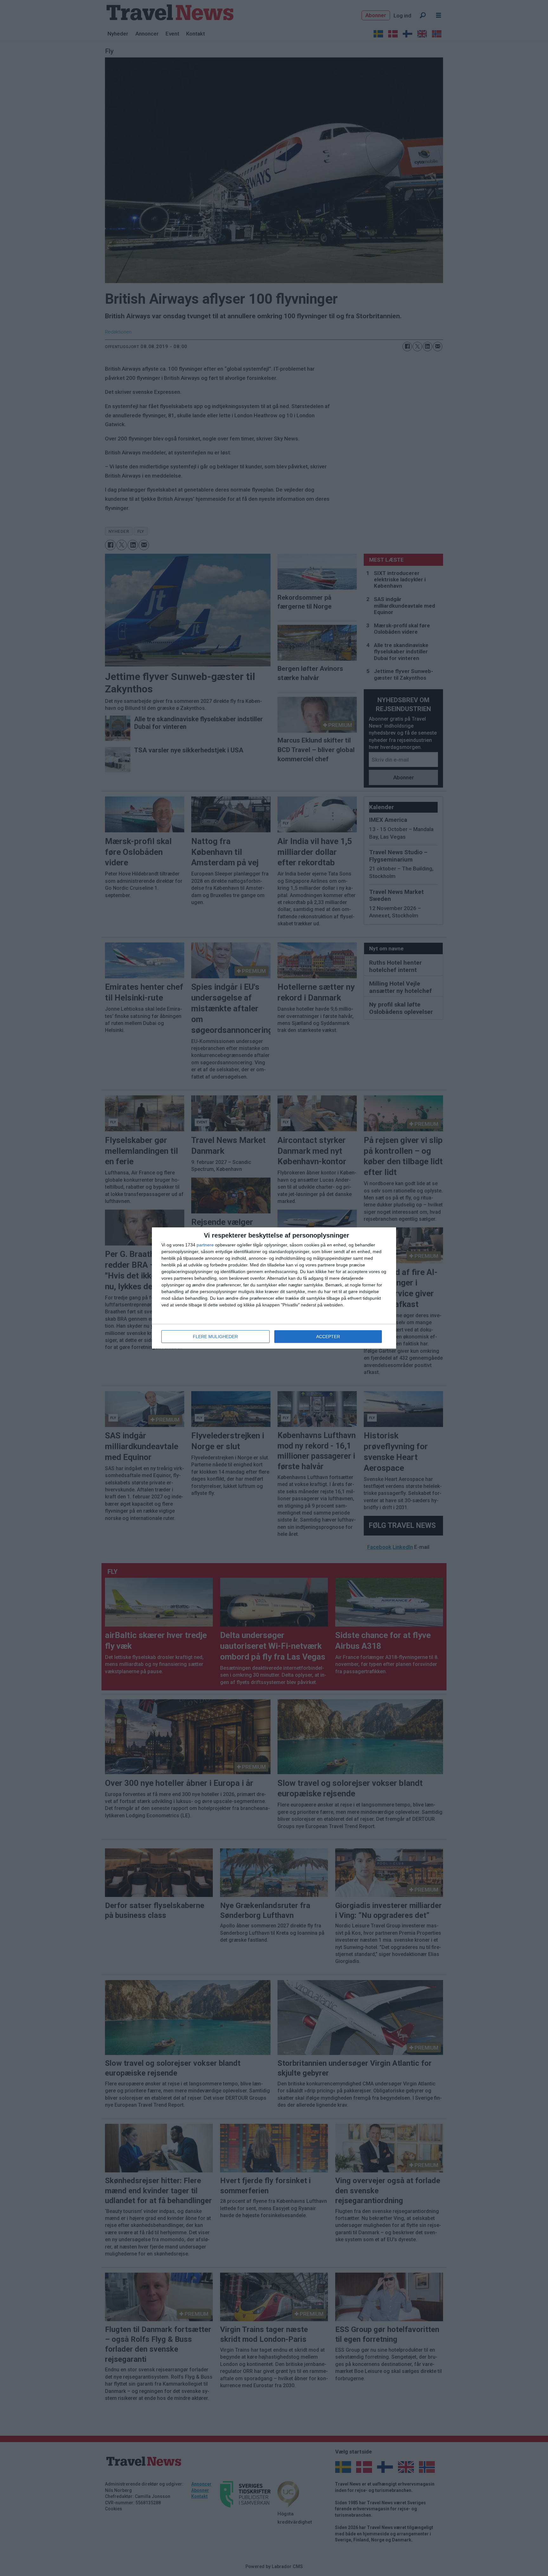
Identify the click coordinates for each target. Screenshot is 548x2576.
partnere (205, 1245)
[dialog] (274, 1288)
